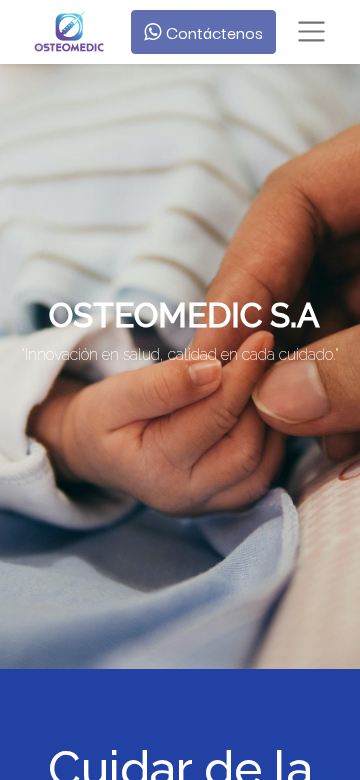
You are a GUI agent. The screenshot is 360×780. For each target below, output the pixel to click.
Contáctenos (212, 31)
